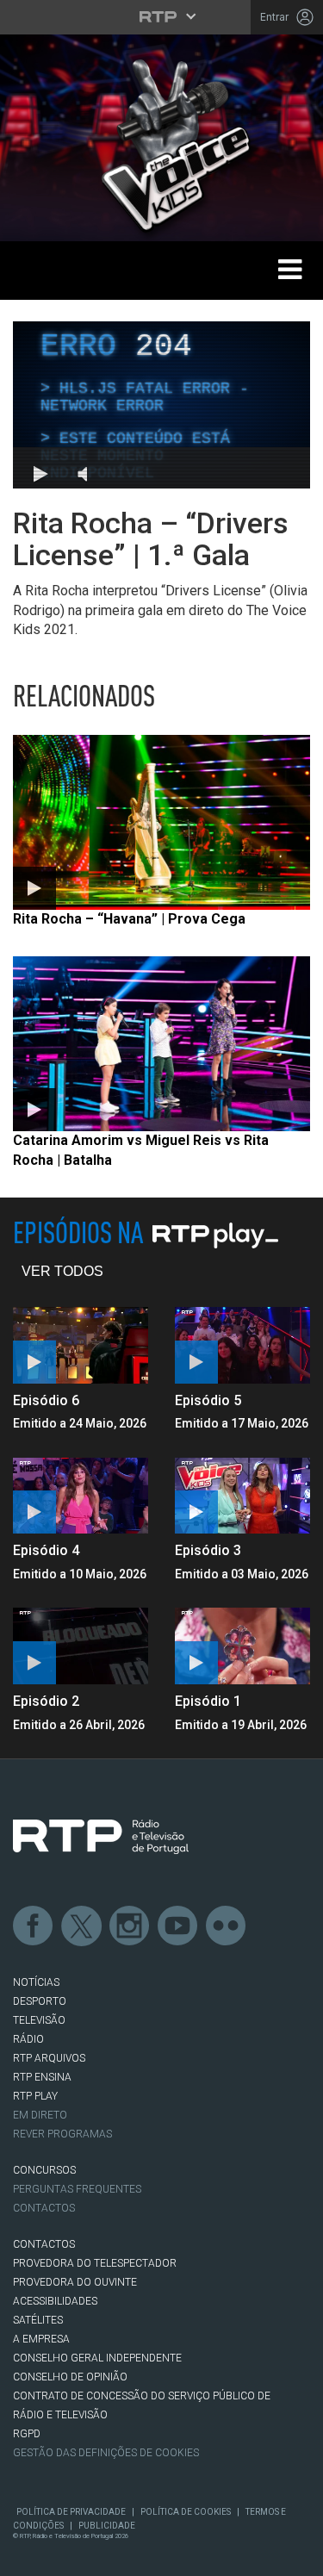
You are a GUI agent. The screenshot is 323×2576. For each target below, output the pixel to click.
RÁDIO (28, 2039)
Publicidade (107, 2526)
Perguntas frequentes (77, 2189)
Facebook (34, 1926)
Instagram (130, 1926)
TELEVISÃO (39, 2020)
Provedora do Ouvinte (75, 2282)
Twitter (82, 1926)
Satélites (38, 2320)
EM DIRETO (40, 2115)
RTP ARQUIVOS (49, 2058)
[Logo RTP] (101, 1837)
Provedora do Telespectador (95, 2263)
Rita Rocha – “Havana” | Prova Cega (129, 919)
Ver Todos (62, 1271)
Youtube (178, 1926)
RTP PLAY (35, 2096)
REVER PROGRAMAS (62, 2134)
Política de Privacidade (71, 2512)
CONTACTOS (44, 2244)
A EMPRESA (41, 2339)
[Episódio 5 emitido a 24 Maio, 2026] (243, 1345)
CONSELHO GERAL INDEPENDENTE (97, 2358)
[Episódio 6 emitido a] (81, 1345)
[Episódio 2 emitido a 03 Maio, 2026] (81, 1646)
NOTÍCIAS (36, 1982)
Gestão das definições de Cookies (106, 2453)
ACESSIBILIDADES (55, 2301)
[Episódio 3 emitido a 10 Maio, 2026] (243, 1496)
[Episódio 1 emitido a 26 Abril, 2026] (243, 1646)
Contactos (44, 2208)
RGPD (27, 2434)
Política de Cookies (186, 2512)
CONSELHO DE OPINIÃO (70, 2377)
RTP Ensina (42, 2077)
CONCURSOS (44, 2170)
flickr (227, 1926)
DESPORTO (40, 2001)
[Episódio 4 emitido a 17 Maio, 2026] (81, 1496)
